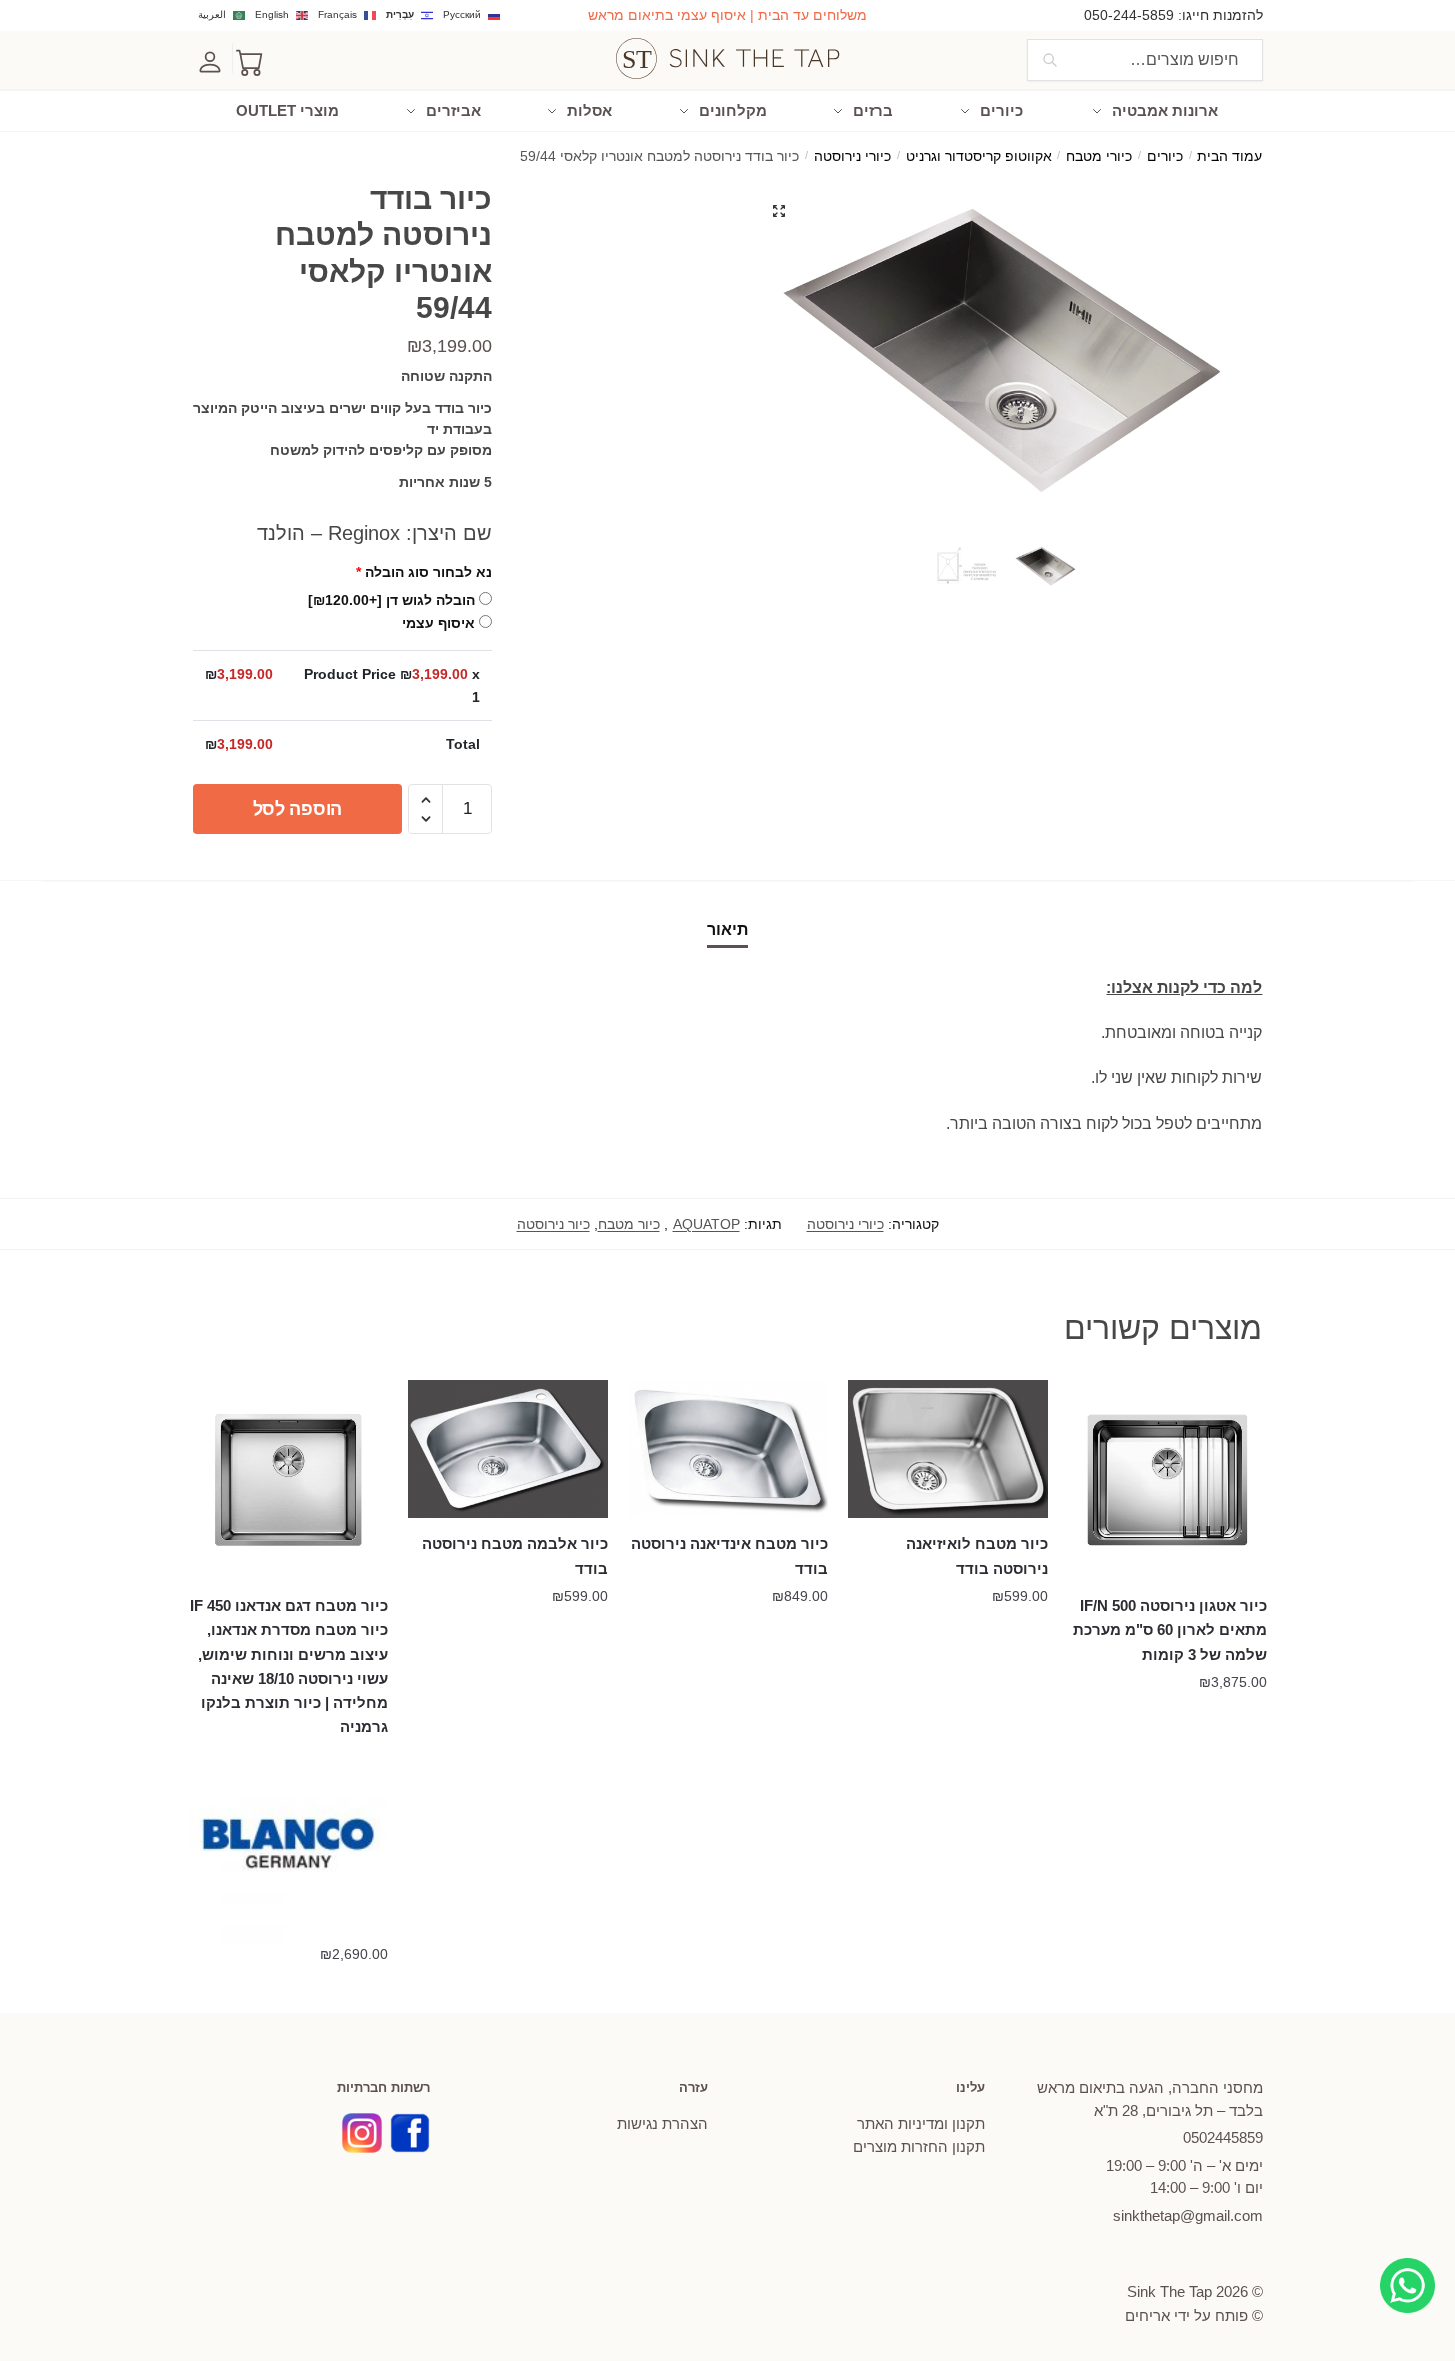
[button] (779, 211)
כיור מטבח (629, 1224)
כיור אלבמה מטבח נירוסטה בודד (515, 1555)
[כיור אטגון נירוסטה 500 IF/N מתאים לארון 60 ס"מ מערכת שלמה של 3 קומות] (1168, 1480)
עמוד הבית (1229, 156)
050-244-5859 (1129, 15)
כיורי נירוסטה (852, 156)
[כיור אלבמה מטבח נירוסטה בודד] (508, 1449)
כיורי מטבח (1099, 156)
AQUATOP (706, 1224)
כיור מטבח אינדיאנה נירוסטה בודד (729, 1555)
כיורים (1165, 156)
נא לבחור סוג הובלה (424, 572)
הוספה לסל (297, 809)
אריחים (1147, 2315)
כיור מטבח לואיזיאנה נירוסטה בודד (977, 1555)
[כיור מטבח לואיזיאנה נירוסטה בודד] (948, 1449)
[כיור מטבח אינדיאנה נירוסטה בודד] (728, 1449)
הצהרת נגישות (662, 2123)
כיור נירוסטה (553, 1224)
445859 (1223, 2137)
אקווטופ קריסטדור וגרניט (979, 156)
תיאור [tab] (727, 929)
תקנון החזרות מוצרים (919, 2146)
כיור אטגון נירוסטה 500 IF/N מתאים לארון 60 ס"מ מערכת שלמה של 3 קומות (1170, 1630)
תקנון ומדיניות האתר (921, 2123)
